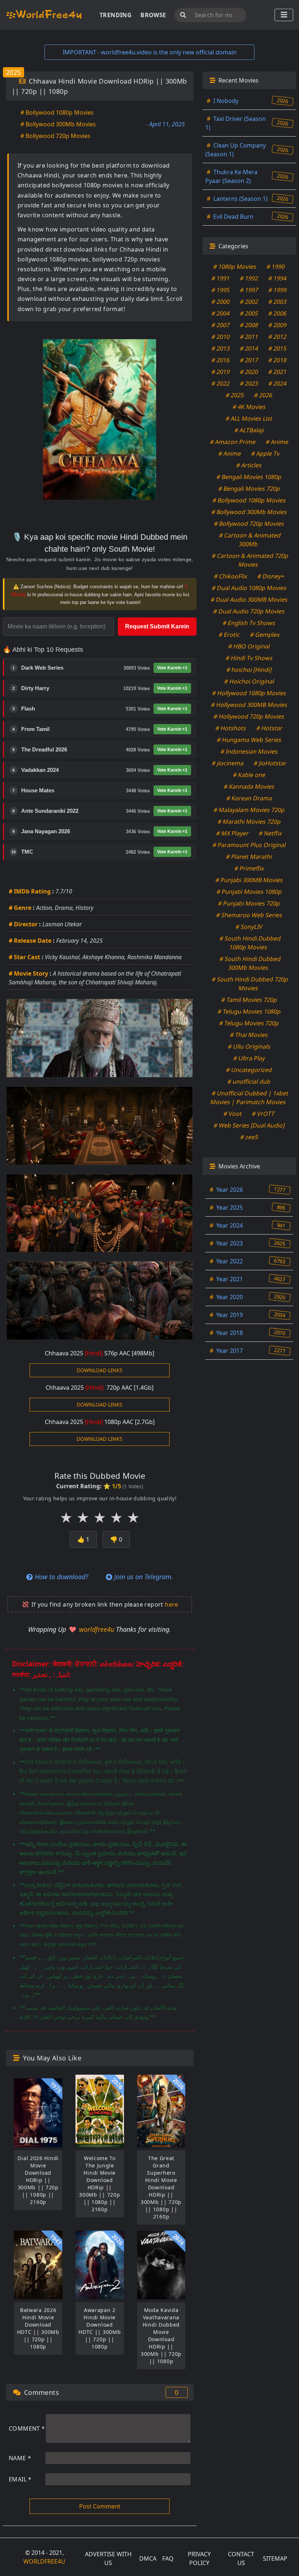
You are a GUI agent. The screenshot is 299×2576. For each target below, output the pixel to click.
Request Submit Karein (157, 626)
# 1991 (221, 278)
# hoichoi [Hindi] (249, 670)
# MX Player (233, 833)
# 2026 (263, 395)
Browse (153, 15)
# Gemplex (265, 635)
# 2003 (278, 302)
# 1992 (249, 278)
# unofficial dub (249, 1082)
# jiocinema (228, 763)
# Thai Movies (249, 1035)
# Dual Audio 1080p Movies (249, 588)
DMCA (148, 2558)
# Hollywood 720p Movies (249, 716)
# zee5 (249, 1137)
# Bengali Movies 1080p (249, 477)
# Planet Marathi (249, 857)
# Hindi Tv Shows (249, 658)
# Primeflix (249, 868)
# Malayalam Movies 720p (249, 810)
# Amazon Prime (233, 442)
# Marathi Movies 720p (249, 822)
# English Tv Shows (249, 623)
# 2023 (249, 383)
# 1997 (249, 290)
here (172, 1604)
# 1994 (278, 278)
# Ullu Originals (249, 1046)
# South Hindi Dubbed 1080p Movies (250, 943)
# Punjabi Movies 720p (249, 903)
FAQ (168, 2558)
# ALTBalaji (249, 430)
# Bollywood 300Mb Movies (58, 124)
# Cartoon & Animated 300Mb (250, 540)
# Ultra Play (249, 1058)
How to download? (61, 1577)
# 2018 (278, 360)
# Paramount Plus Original (249, 845)
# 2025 (235, 395)
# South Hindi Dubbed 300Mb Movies (250, 963)
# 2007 (221, 325)
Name (20, 2458)
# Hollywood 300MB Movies (249, 705)
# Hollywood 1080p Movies (249, 693)
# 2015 (278, 348)
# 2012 (278, 337)
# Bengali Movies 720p (249, 489)
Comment (27, 2428)
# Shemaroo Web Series (249, 915)
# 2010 (221, 337)
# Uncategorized (249, 1070)
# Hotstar (270, 728)
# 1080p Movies (235, 267)
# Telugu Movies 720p (249, 1023)
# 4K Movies (249, 407)
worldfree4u (98, 1629)
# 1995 (221, 290)
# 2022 (221, 383)
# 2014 (249, 348)
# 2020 (249, 372)
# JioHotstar (270, 763)
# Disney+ (271, 576)
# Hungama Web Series (249, 740)
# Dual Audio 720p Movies (249, 611)
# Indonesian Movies (249, 751)
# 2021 (278, 372)
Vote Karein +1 (172, 668)
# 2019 (221, 372)
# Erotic (229, 635)
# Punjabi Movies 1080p (249, 892)
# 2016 (221, 360)
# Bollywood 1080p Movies (57, 112)
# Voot (233, 1114)
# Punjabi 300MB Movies (249, 880)
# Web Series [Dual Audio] (249, 1125)
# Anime (277, 442)
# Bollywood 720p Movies (55, 136)
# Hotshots (231, 728)
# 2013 (221, 348)
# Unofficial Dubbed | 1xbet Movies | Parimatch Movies (249, 1098)
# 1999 (278, 290)
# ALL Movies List (249, 418)
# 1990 (276, 267)
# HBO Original (249, 646)
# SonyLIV (249, 927)
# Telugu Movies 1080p (249, 1011)
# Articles (249, 465)
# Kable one (249, 775)
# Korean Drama (249, 798)
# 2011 (249, 337)
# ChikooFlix (230, 576)
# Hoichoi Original (249, 681)
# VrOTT (263, 1114)
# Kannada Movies (249, 786)
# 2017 (249, 360)
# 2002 (249, 302)
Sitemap (275, 2558)
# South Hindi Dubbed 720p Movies (250, 984)
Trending (116, 15)
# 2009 (278, 325)
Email (20, 2479)
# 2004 (221, 313)
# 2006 (278, 313)
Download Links (100, 1370)
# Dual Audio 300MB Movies (249, 600)
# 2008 (249, 325)
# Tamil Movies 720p (249, 1000)
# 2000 (221, 302)
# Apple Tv (266, 453)
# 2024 (278, 383)
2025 (13, 72)
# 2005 (249, 313)
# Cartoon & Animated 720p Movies (250, 560)
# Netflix (271, 833)
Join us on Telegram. (143, 1577)
